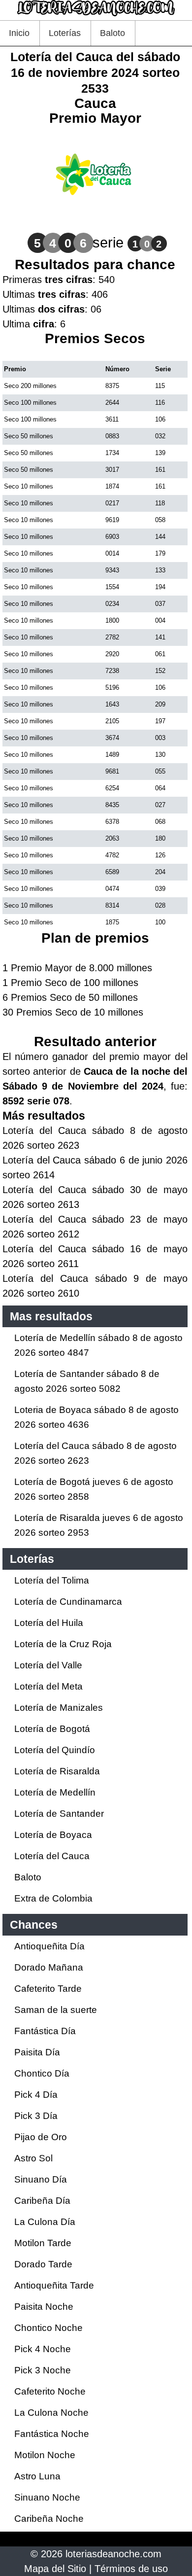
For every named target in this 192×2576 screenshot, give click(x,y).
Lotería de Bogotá (52, 1729)
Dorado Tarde (43, 2264)
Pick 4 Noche (43, 2349)
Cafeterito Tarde (48, 1989)
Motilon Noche (45, 2455)
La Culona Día (45, 2222)
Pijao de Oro (41, 2137)
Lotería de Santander (59, 1814)
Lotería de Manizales (59, 1708)
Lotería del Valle (48, 1665)
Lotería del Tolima (52, 1580)
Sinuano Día (41, 2179)
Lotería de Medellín (55, 1792)
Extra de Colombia (53, 1898)
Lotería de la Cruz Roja (63, 1644)
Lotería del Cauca (52, 1856)
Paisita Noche (44, 2307)
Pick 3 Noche (43, 2370)
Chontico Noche (48, 2328)
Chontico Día (42, 2073)
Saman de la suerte (56, 2010)
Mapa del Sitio (55, 2569)
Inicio (19, 33)
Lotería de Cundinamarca (68, 1602)
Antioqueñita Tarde (54, 2285)
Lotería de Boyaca (53, 1835)
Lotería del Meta (48, 1686)
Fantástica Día (45, 2031)
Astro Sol (33, 2158)
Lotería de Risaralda (57, 1771)
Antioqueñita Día (49, 1946)
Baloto (112, 33)
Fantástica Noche (52, 2434)
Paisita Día (37, 2052)
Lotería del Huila (49, 1623)
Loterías (65, 33)
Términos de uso (131, 2569)
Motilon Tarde (43, 2243)
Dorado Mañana (49, 1967)
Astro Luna (37, 2476)
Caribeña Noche (49, 2519)
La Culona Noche (51, 2413)
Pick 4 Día (36, 2095)
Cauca (95, 103)
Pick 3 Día (36, 2116)
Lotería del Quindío (55, 1750)
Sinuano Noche (47, 2497)
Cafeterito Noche (50, 2391)
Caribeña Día (42, 2201)
